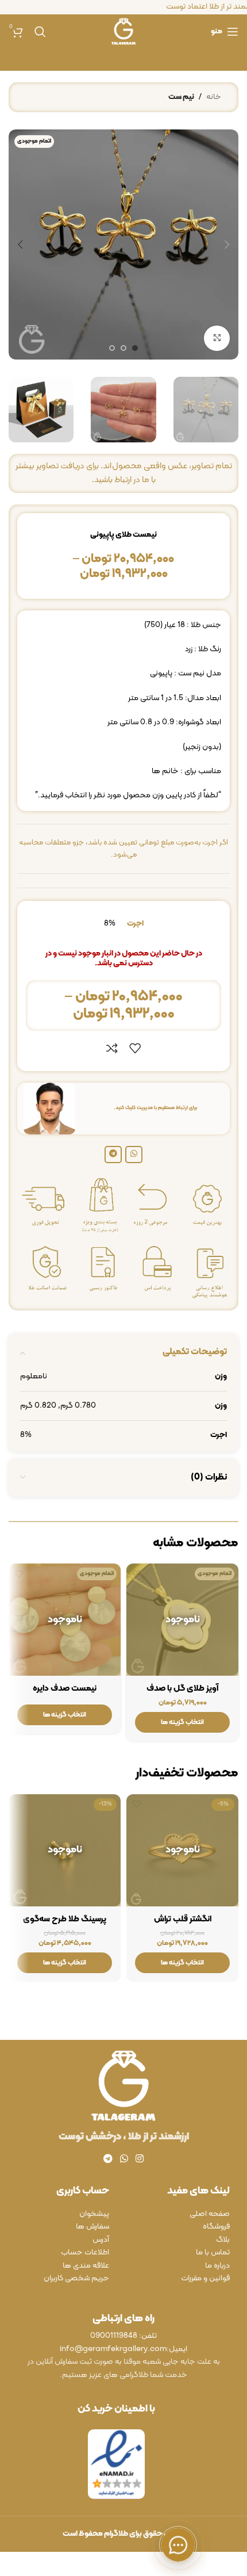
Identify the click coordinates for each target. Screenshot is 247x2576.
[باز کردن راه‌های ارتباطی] (178, 2545)
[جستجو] (40, 32)
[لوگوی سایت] (123, 31)
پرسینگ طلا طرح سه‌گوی (65, 1919)
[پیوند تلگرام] (113, 1155)
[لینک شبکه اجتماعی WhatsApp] (134, 1155)
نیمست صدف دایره (65, 1689)
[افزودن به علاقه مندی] (135, 1048)
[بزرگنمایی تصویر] (217, 339)
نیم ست (181, 97)
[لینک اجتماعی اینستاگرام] (140, 2160)
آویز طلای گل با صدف (182, 1689)
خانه (214, 97)
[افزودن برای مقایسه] (112, 1048)
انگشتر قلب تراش (183, 1919)
